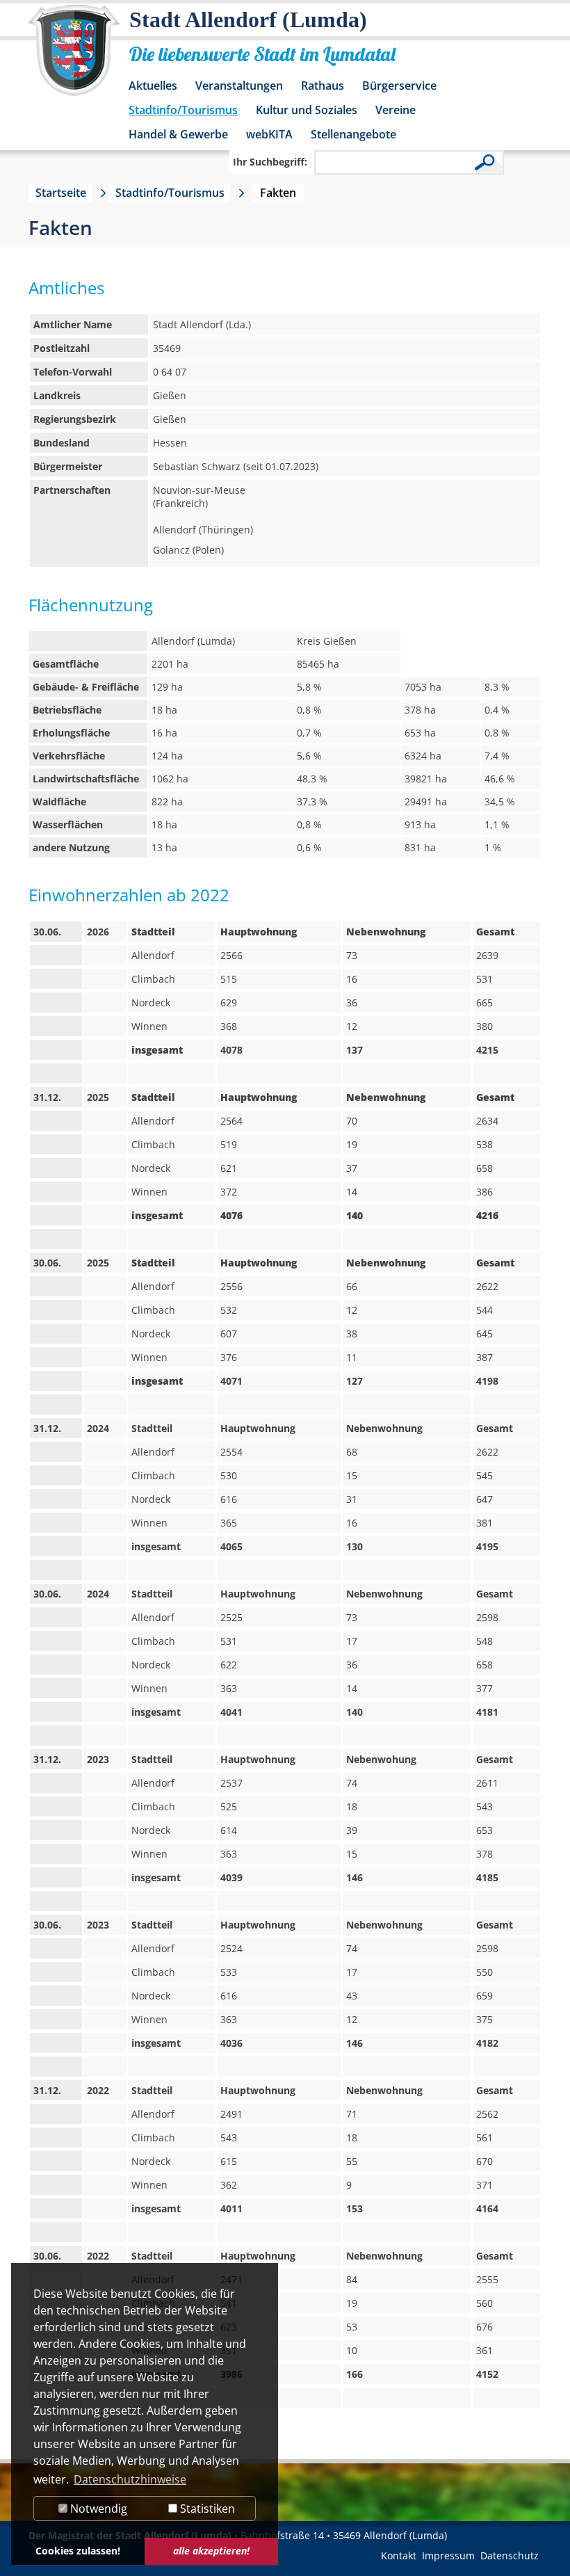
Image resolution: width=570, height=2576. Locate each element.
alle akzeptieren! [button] (211, 2551)
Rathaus (323, 86)
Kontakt (399, 2555)
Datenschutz (510, 2555)
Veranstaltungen (239, 86)
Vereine (396, 110)
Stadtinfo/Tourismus (183, 110)
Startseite (61, 193)
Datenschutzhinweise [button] (130, 2479)
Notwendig (97, 2509)
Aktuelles (153, 86)
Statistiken (206, 2509)
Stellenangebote (353, 134)
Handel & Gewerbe (178, 134)
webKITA (269, 134)
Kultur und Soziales (307, 110)
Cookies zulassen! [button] (78, 2551)
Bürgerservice (399, 86)
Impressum (448, 2555)
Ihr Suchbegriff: (270, 162)
